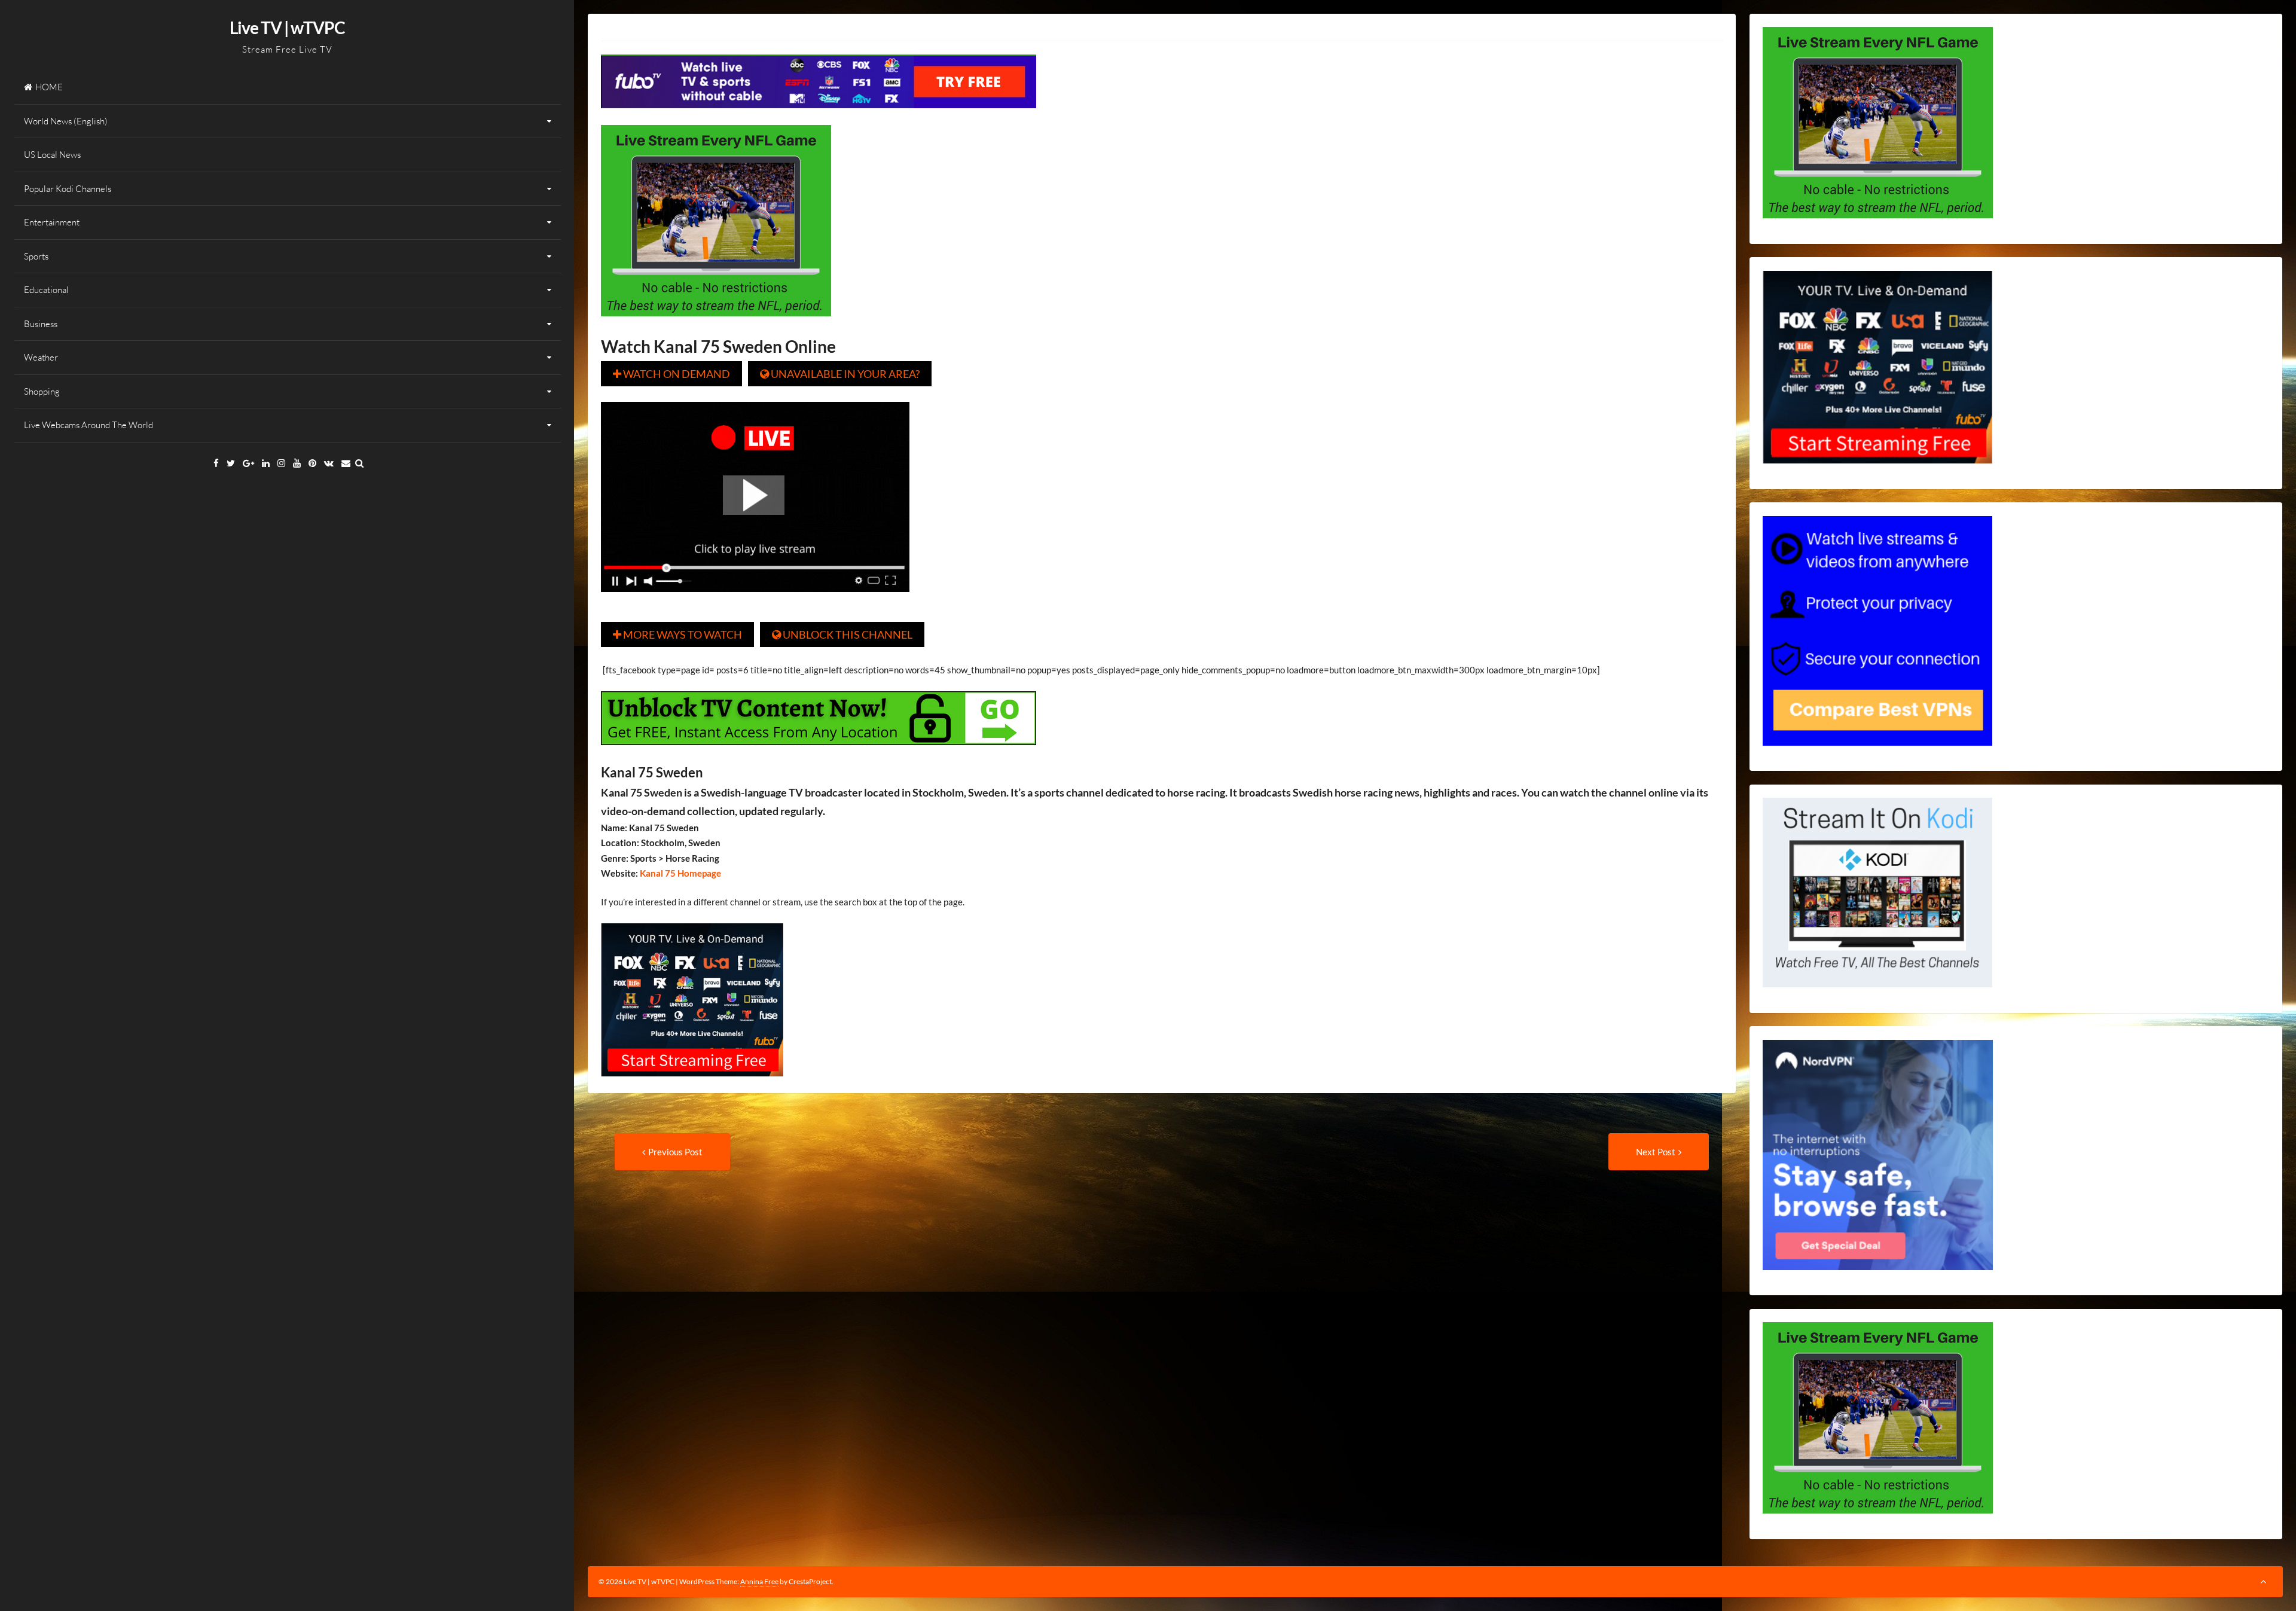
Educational (46, 290)
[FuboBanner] (819, 117)
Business (41, 324)
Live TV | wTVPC (287, 28)
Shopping (42, 391)
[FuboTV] (692, 1085)
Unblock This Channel (842, 634)
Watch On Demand (671, 374)
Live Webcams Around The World (88, 425)
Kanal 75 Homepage (680, 873)
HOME (49, 87)
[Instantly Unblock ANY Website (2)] (819, 753)
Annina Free (759, 1581)
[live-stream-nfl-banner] (716, 325)
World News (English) (66, 121)
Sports (36, 256)
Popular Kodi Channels (68, 189)
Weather (41, 357)
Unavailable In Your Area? (840, 374)
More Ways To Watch (677, 634)
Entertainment (52, 222)
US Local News (52, 155)
